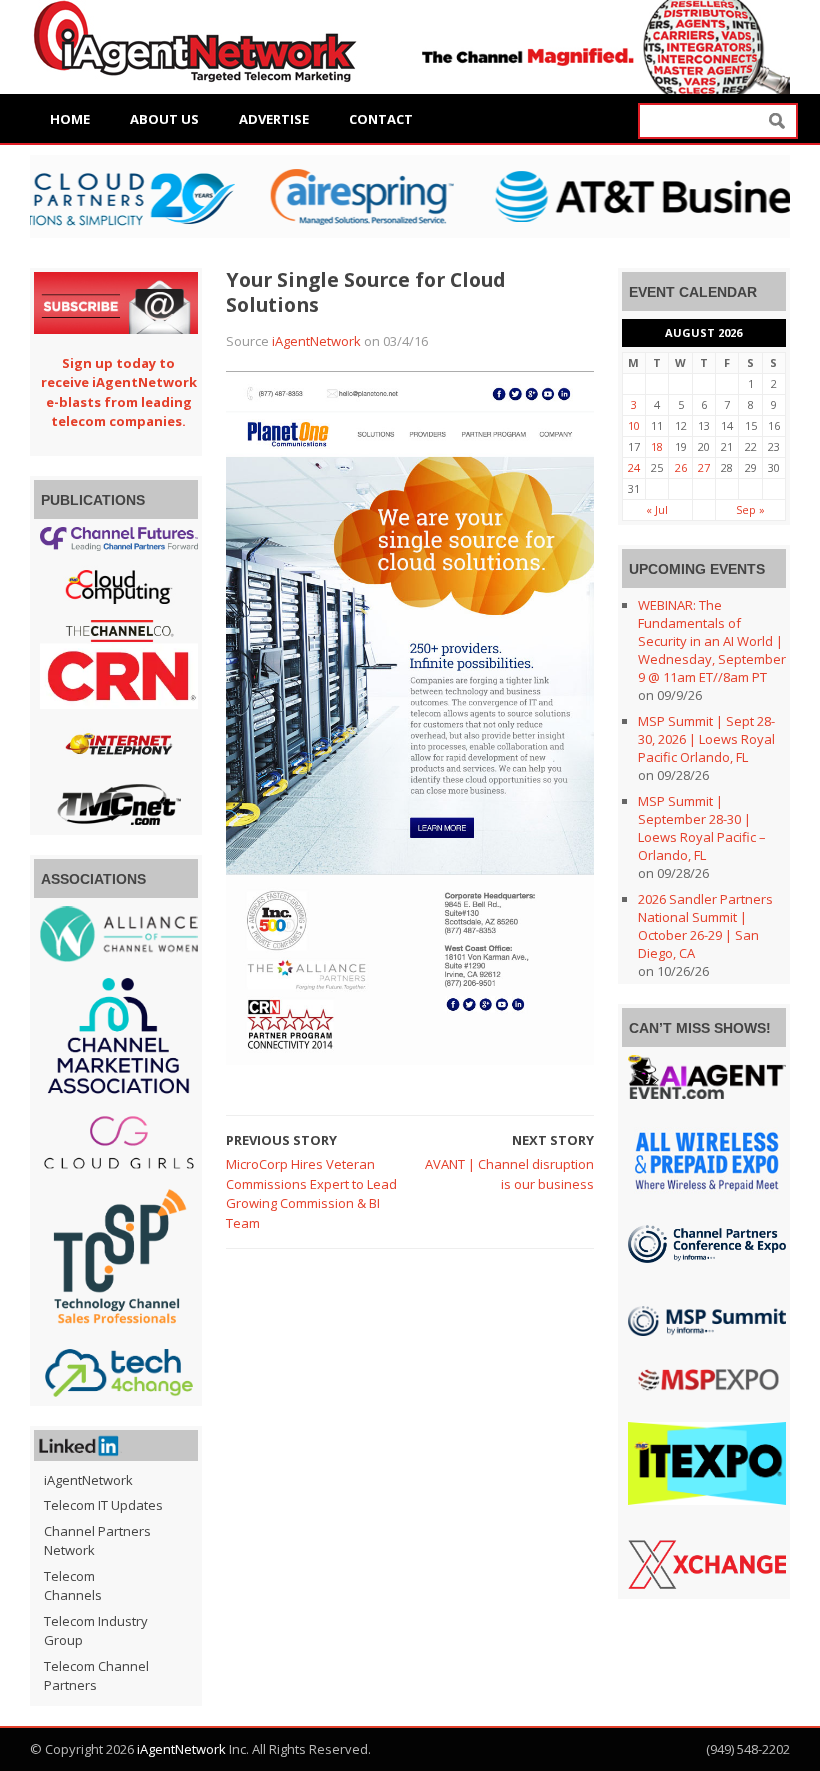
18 (657, 446)
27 (704, 467)
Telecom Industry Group (96, 1631)
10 (634, 425)
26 (681, 467)
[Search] (777, 121)
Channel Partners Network (97, 1541)
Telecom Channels (73, 1586)
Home (70, 119)
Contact (381, 119)
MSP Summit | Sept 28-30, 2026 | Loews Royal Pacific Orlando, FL (706, 739)
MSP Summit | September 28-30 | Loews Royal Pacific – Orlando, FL (702, 828)
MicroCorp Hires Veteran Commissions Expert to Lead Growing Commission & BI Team (311, 1193)
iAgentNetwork (316, 341)
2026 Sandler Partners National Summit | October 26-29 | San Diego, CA (705, 926)
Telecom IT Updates (103, 1505)
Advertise (274, 119)
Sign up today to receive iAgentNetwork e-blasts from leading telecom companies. (119, 392)
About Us (164, 119)
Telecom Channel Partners (96, 1676)
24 (634, 467)
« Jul (657, 509)
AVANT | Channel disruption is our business (509, 1174)
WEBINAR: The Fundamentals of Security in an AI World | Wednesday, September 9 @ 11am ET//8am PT (712, 641)
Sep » (750, 509)
